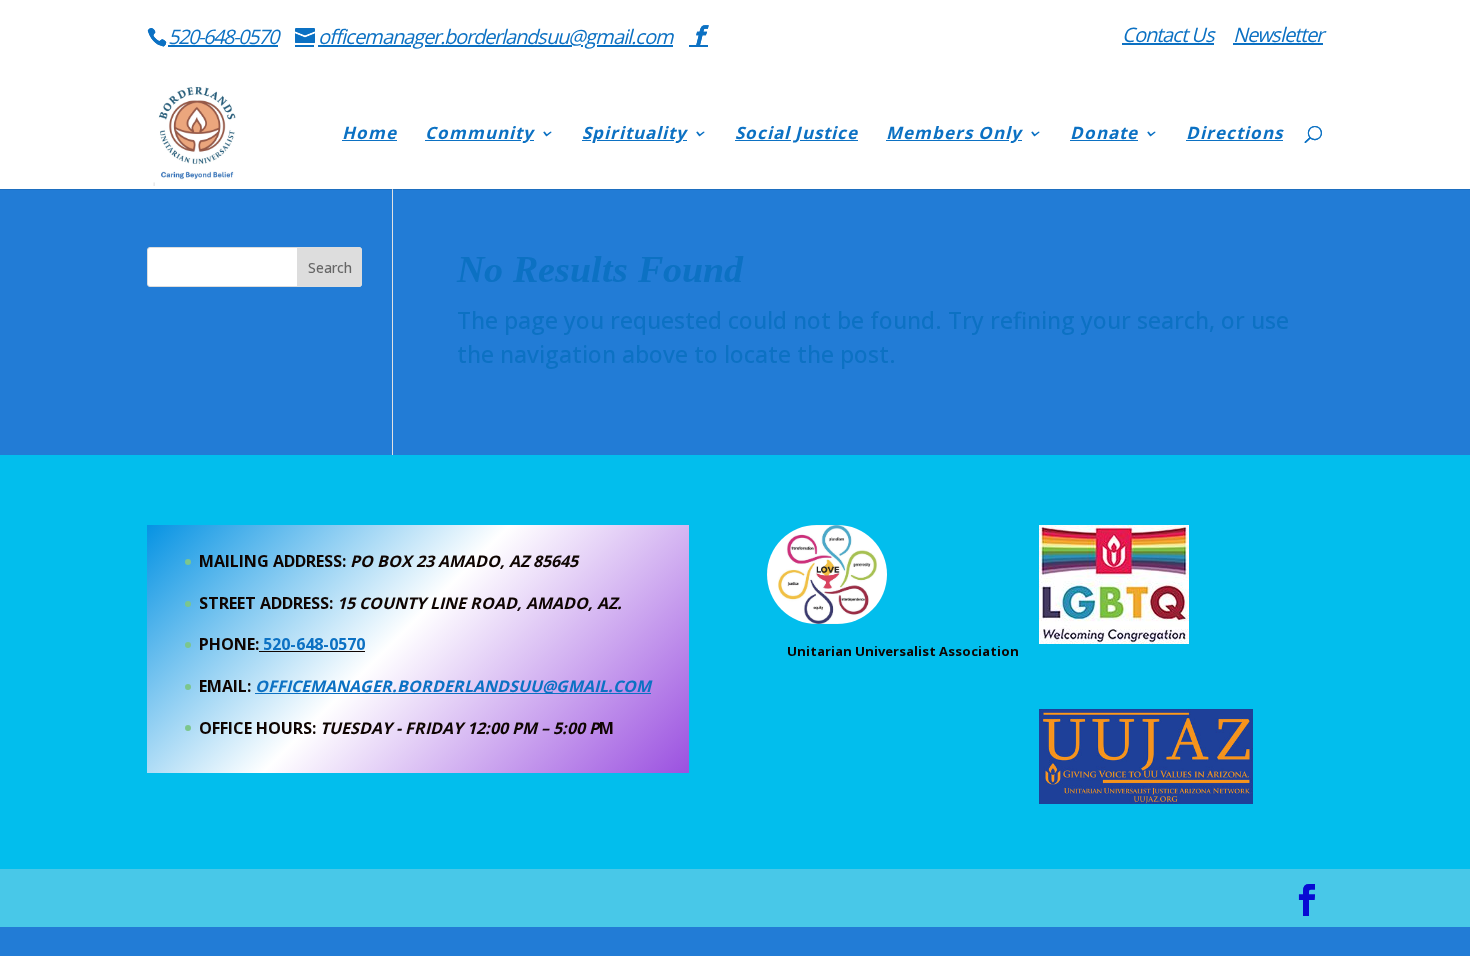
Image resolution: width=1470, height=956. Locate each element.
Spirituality (634, 135)
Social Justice (796, 135)
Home (369, 135)
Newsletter (1278, 36)
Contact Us (1168, 36)
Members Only (954, 135)
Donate (1104, 135)
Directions (1234, 135)
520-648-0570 (223, 36)
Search (330, 267)
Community (479, 135)
